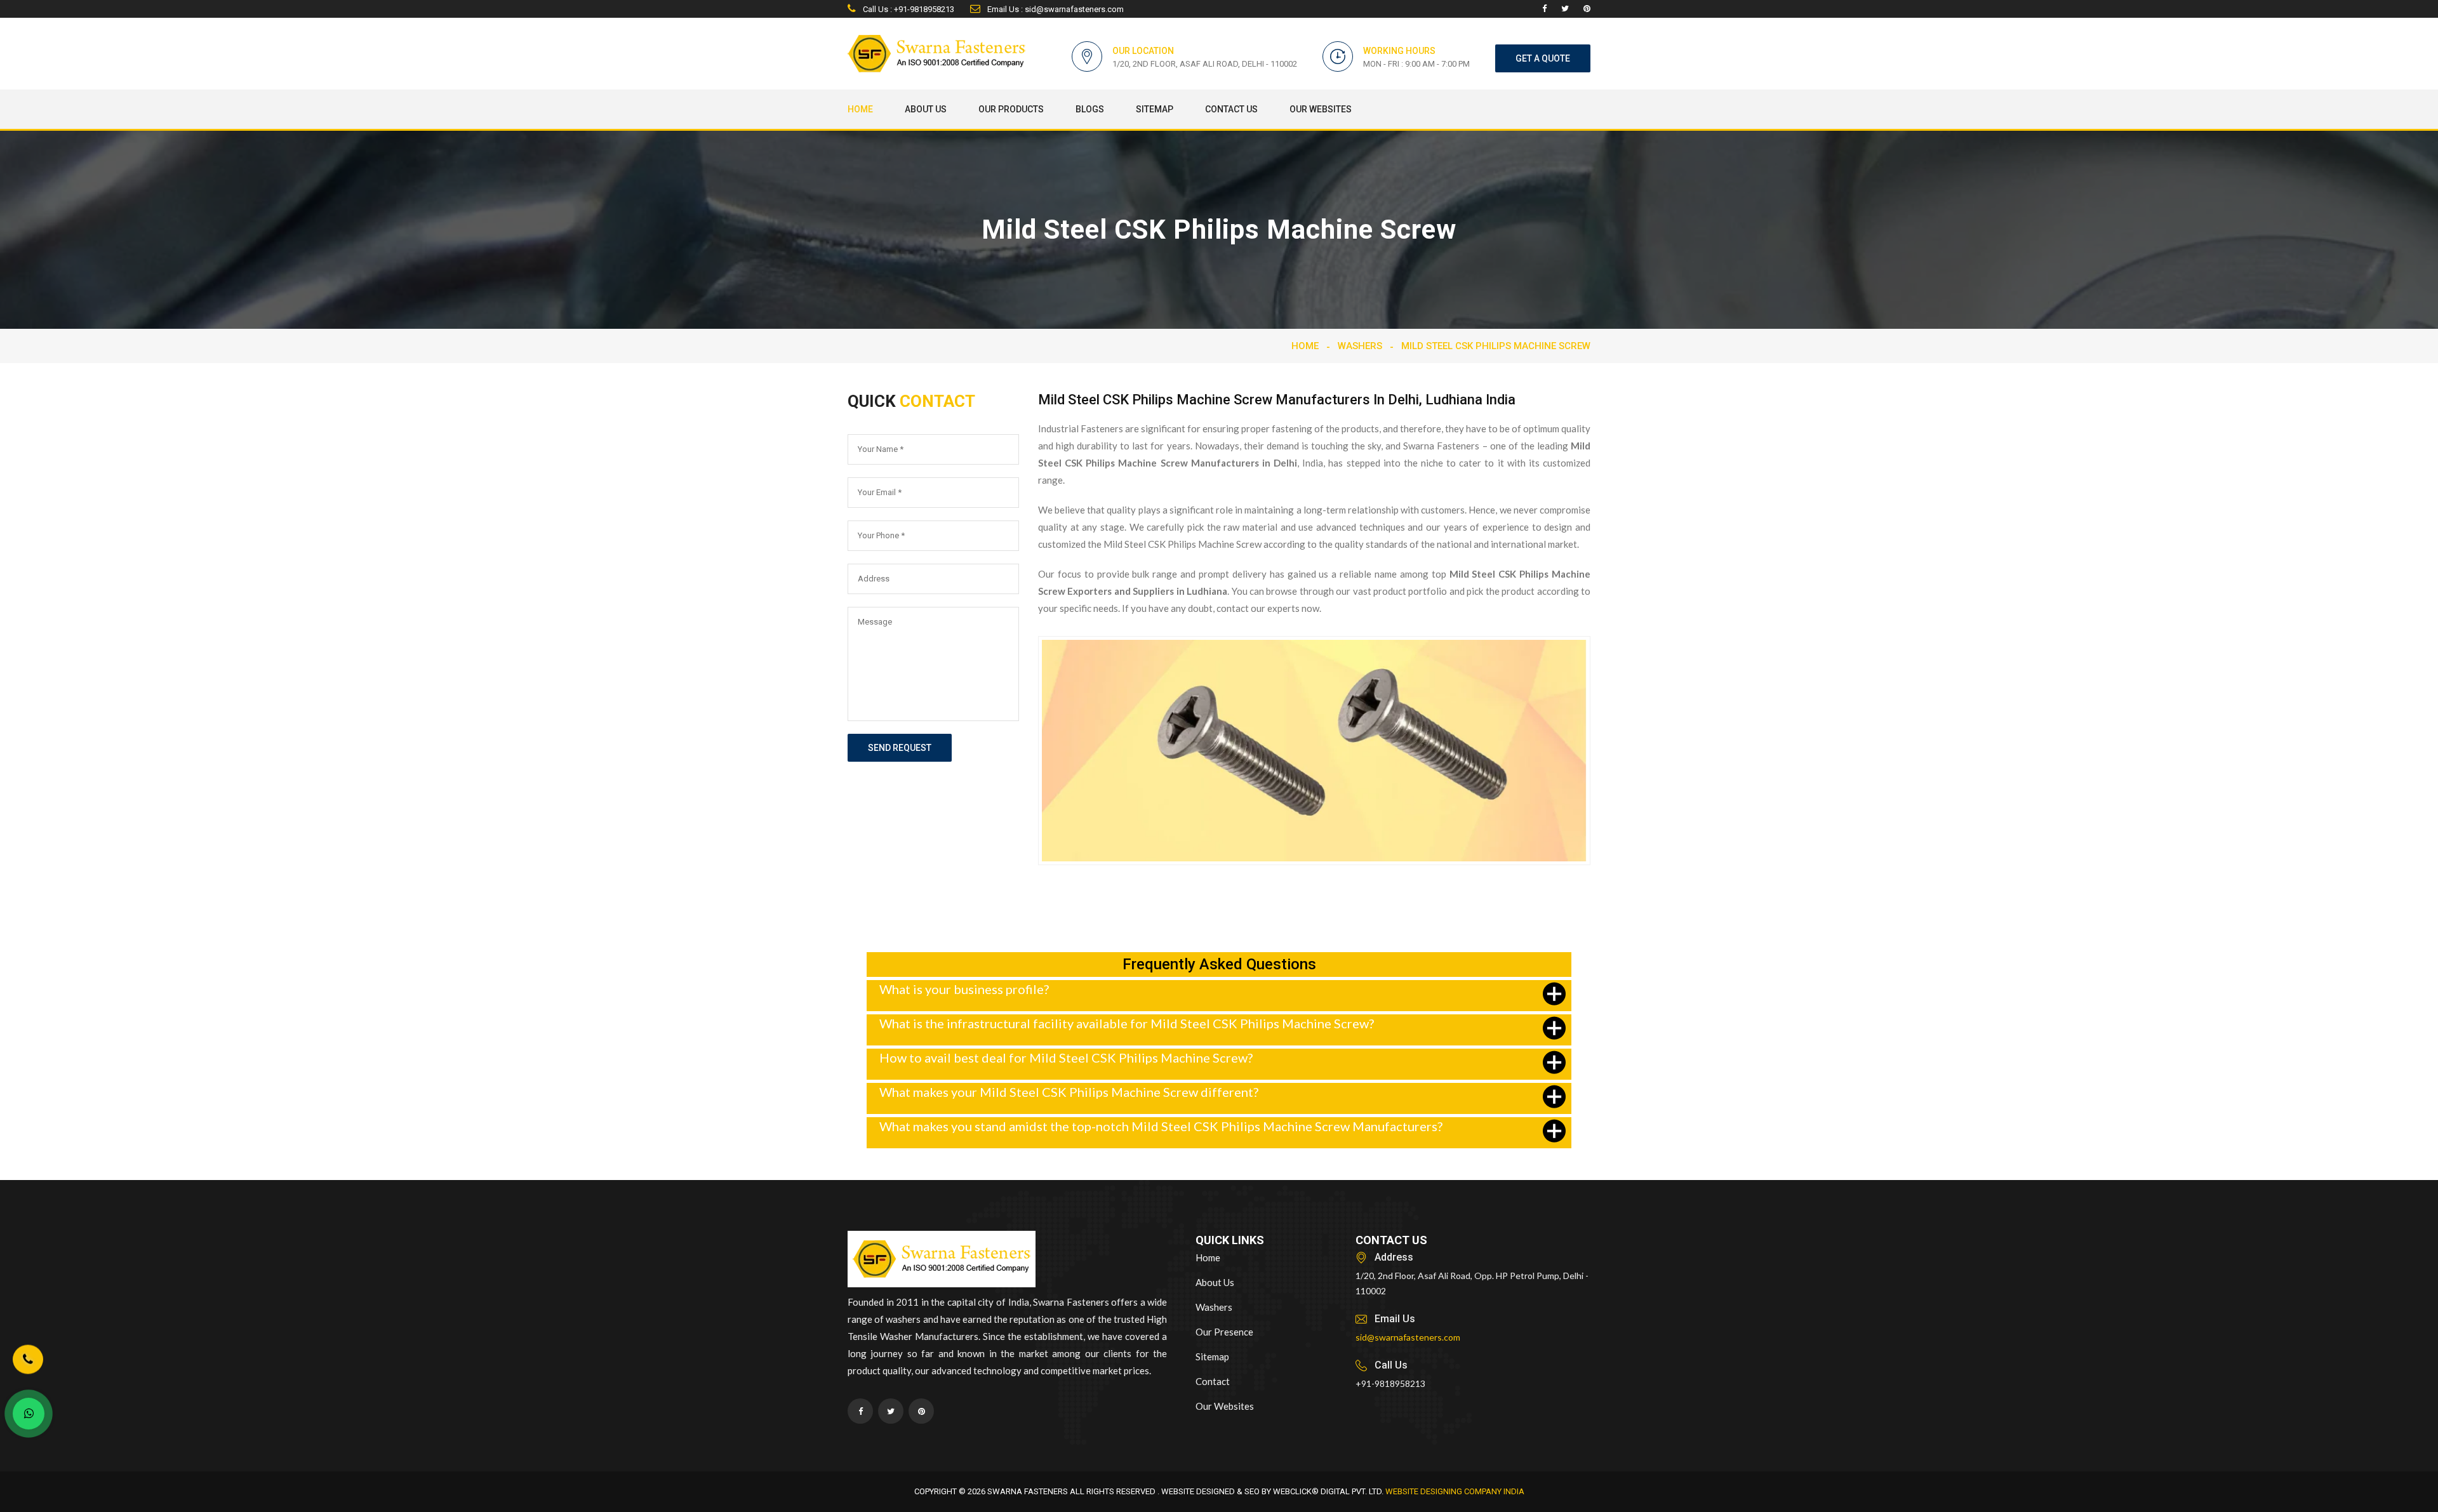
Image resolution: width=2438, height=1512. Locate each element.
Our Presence (1224, 1332)
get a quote (1543, 58)
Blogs (1090, 109)
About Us (926, 109)
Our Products (1011, 109)
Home (860, 109)
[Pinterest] (1587, 9)
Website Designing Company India (1455, 1491)
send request (900, 748)
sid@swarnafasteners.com (1408, 1337)
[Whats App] (29, 1414)
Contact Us (1231, 109)
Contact (1213, 1381)
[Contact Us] (28, 1367)
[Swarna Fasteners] (942, 1261)
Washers (1360, 346)
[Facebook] (1544, 9)
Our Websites (1321, 109)
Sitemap (1155, 109)
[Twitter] (1565, 9)
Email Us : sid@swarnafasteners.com (1055, 9)
